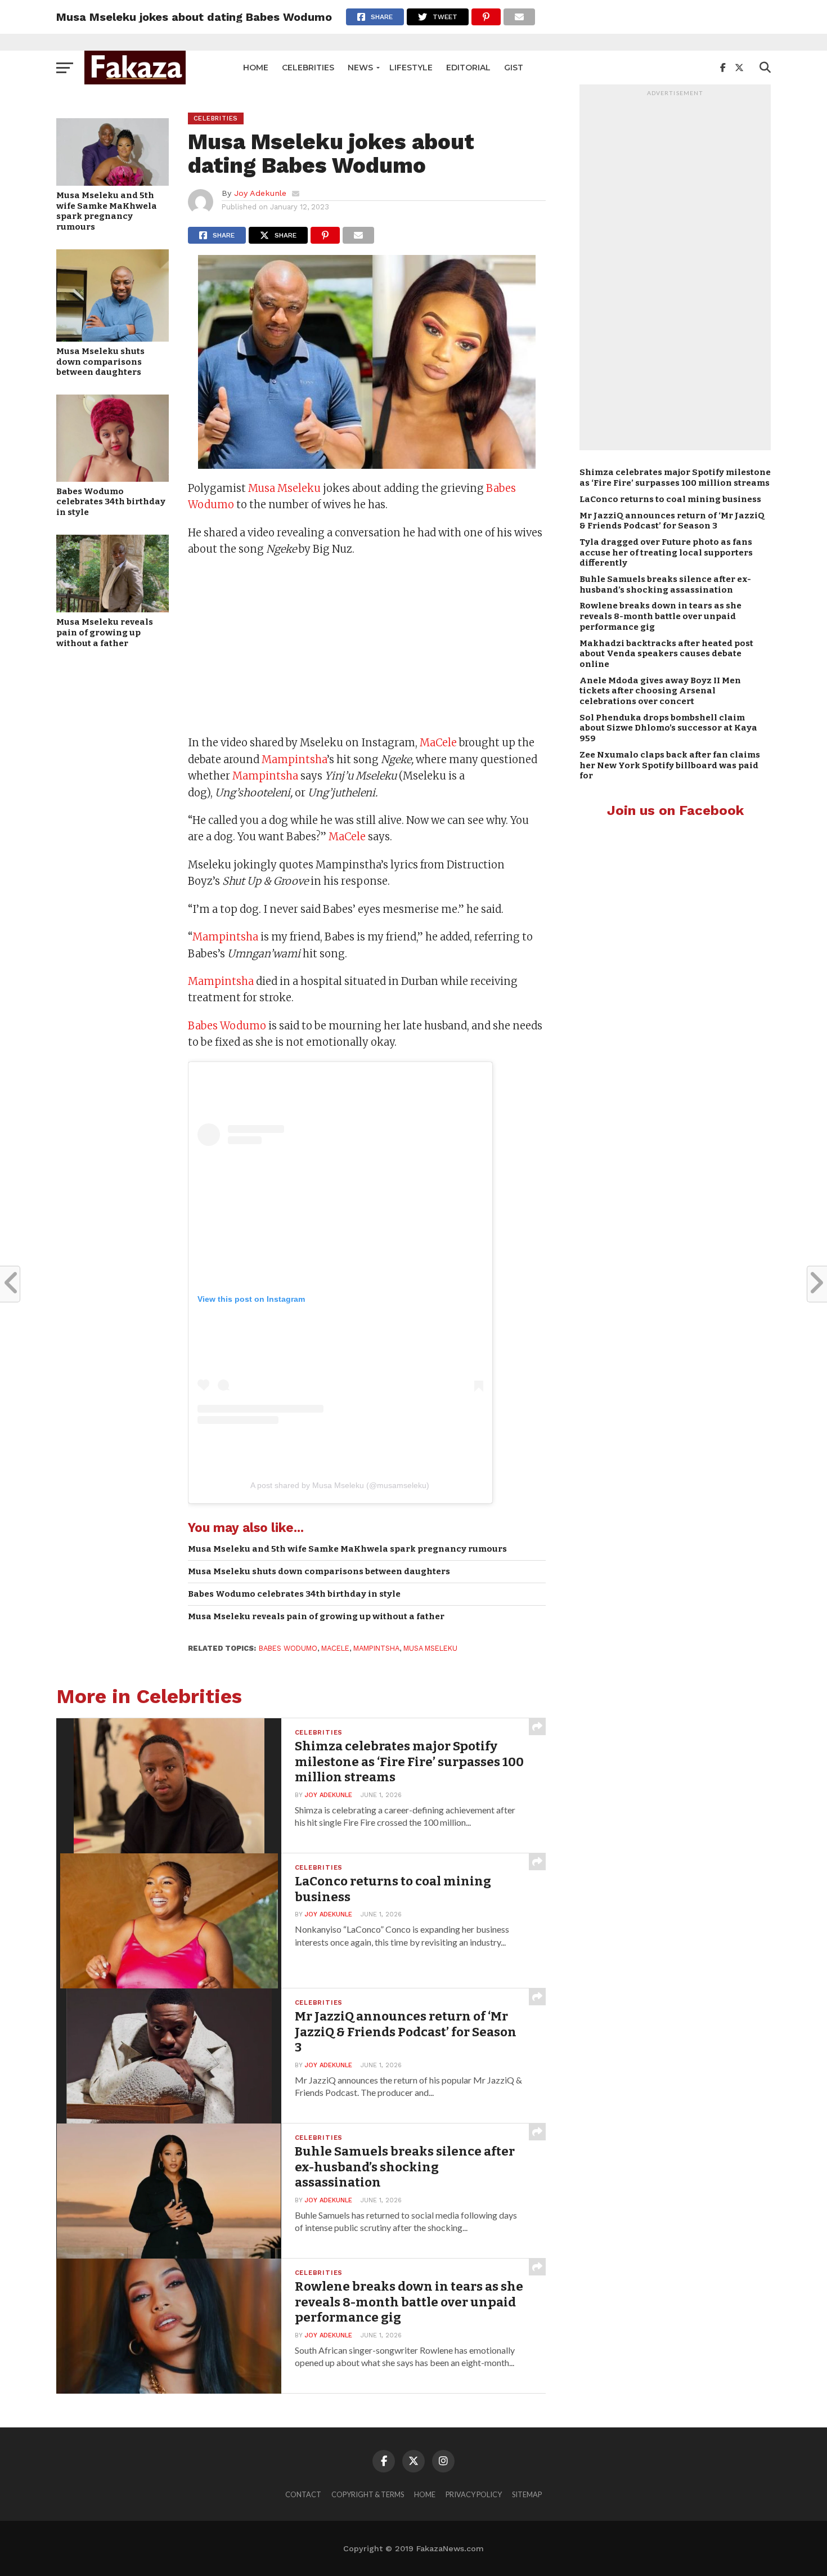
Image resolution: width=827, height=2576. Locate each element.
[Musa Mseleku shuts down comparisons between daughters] (113, 338)
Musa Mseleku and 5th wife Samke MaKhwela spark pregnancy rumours (107, 211)
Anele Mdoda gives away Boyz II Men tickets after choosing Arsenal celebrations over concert (660, 691)
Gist (514, 68)
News (360, 68)
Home (256, 68)
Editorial (468, 68)
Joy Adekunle (260, 193)
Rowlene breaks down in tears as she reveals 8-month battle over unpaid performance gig (660, 616)
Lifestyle (411, 68)
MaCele (438, 743)
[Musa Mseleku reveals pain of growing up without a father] (113, 609)
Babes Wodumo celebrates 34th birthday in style (111, 502)
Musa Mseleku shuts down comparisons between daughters (100, 362)
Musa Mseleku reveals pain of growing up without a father (105, 632)
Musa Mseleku (284, 488)
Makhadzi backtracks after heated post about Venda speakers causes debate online (666, 654)
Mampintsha (294, 760)
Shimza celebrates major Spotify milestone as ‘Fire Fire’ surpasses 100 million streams (675, 478)
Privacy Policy (474, 2494)
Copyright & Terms (368, 2494)
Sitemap (527, 2494)
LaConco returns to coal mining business (670, 499)
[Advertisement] (367, 647)
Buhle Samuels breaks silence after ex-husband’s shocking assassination (665, 584)
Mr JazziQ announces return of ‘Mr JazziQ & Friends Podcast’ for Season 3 (672, 521)
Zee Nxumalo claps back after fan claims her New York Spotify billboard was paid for (670, 765)
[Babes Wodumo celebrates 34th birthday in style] (113, 478)
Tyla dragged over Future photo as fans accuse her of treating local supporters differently (666, 552)
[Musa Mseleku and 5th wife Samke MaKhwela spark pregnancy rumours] (113, 182)
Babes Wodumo (227, 1026)
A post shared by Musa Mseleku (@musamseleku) (340, 1485)
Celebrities (308, 68)
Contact (303, 2494)
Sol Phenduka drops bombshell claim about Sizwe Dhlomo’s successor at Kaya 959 (668, 728)
